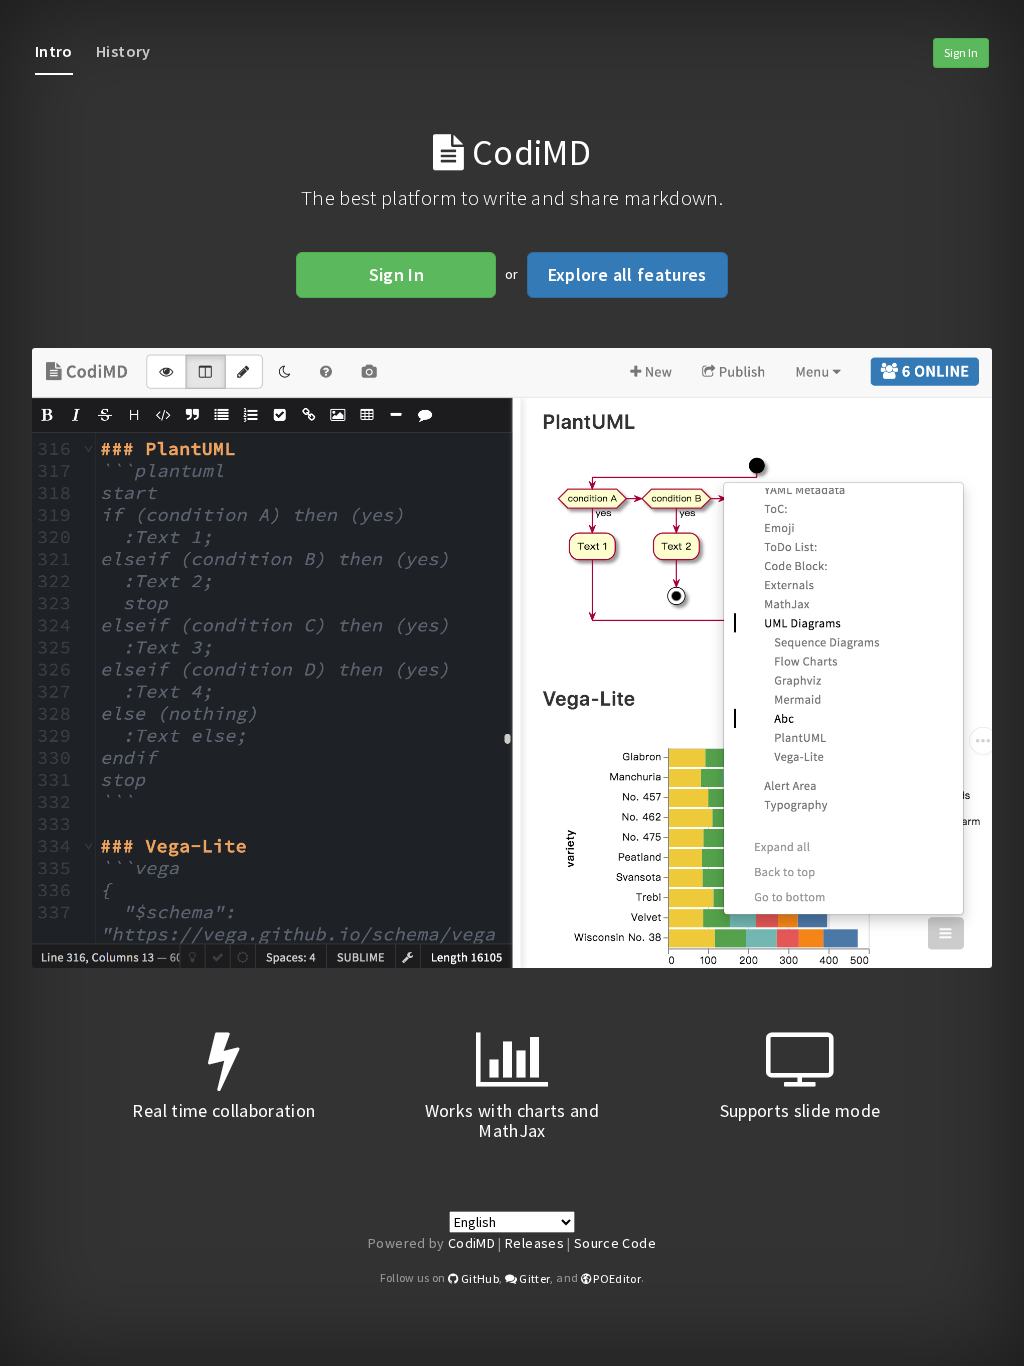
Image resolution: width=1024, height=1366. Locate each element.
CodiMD (471, 1243)
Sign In (961, 52)
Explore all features (627, 274)
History (123, 51)
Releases (534, 1243)
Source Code (615, 1243)
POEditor (616, 1278)
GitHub (478, 1278)
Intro (54, 51)
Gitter (533, 1278)
